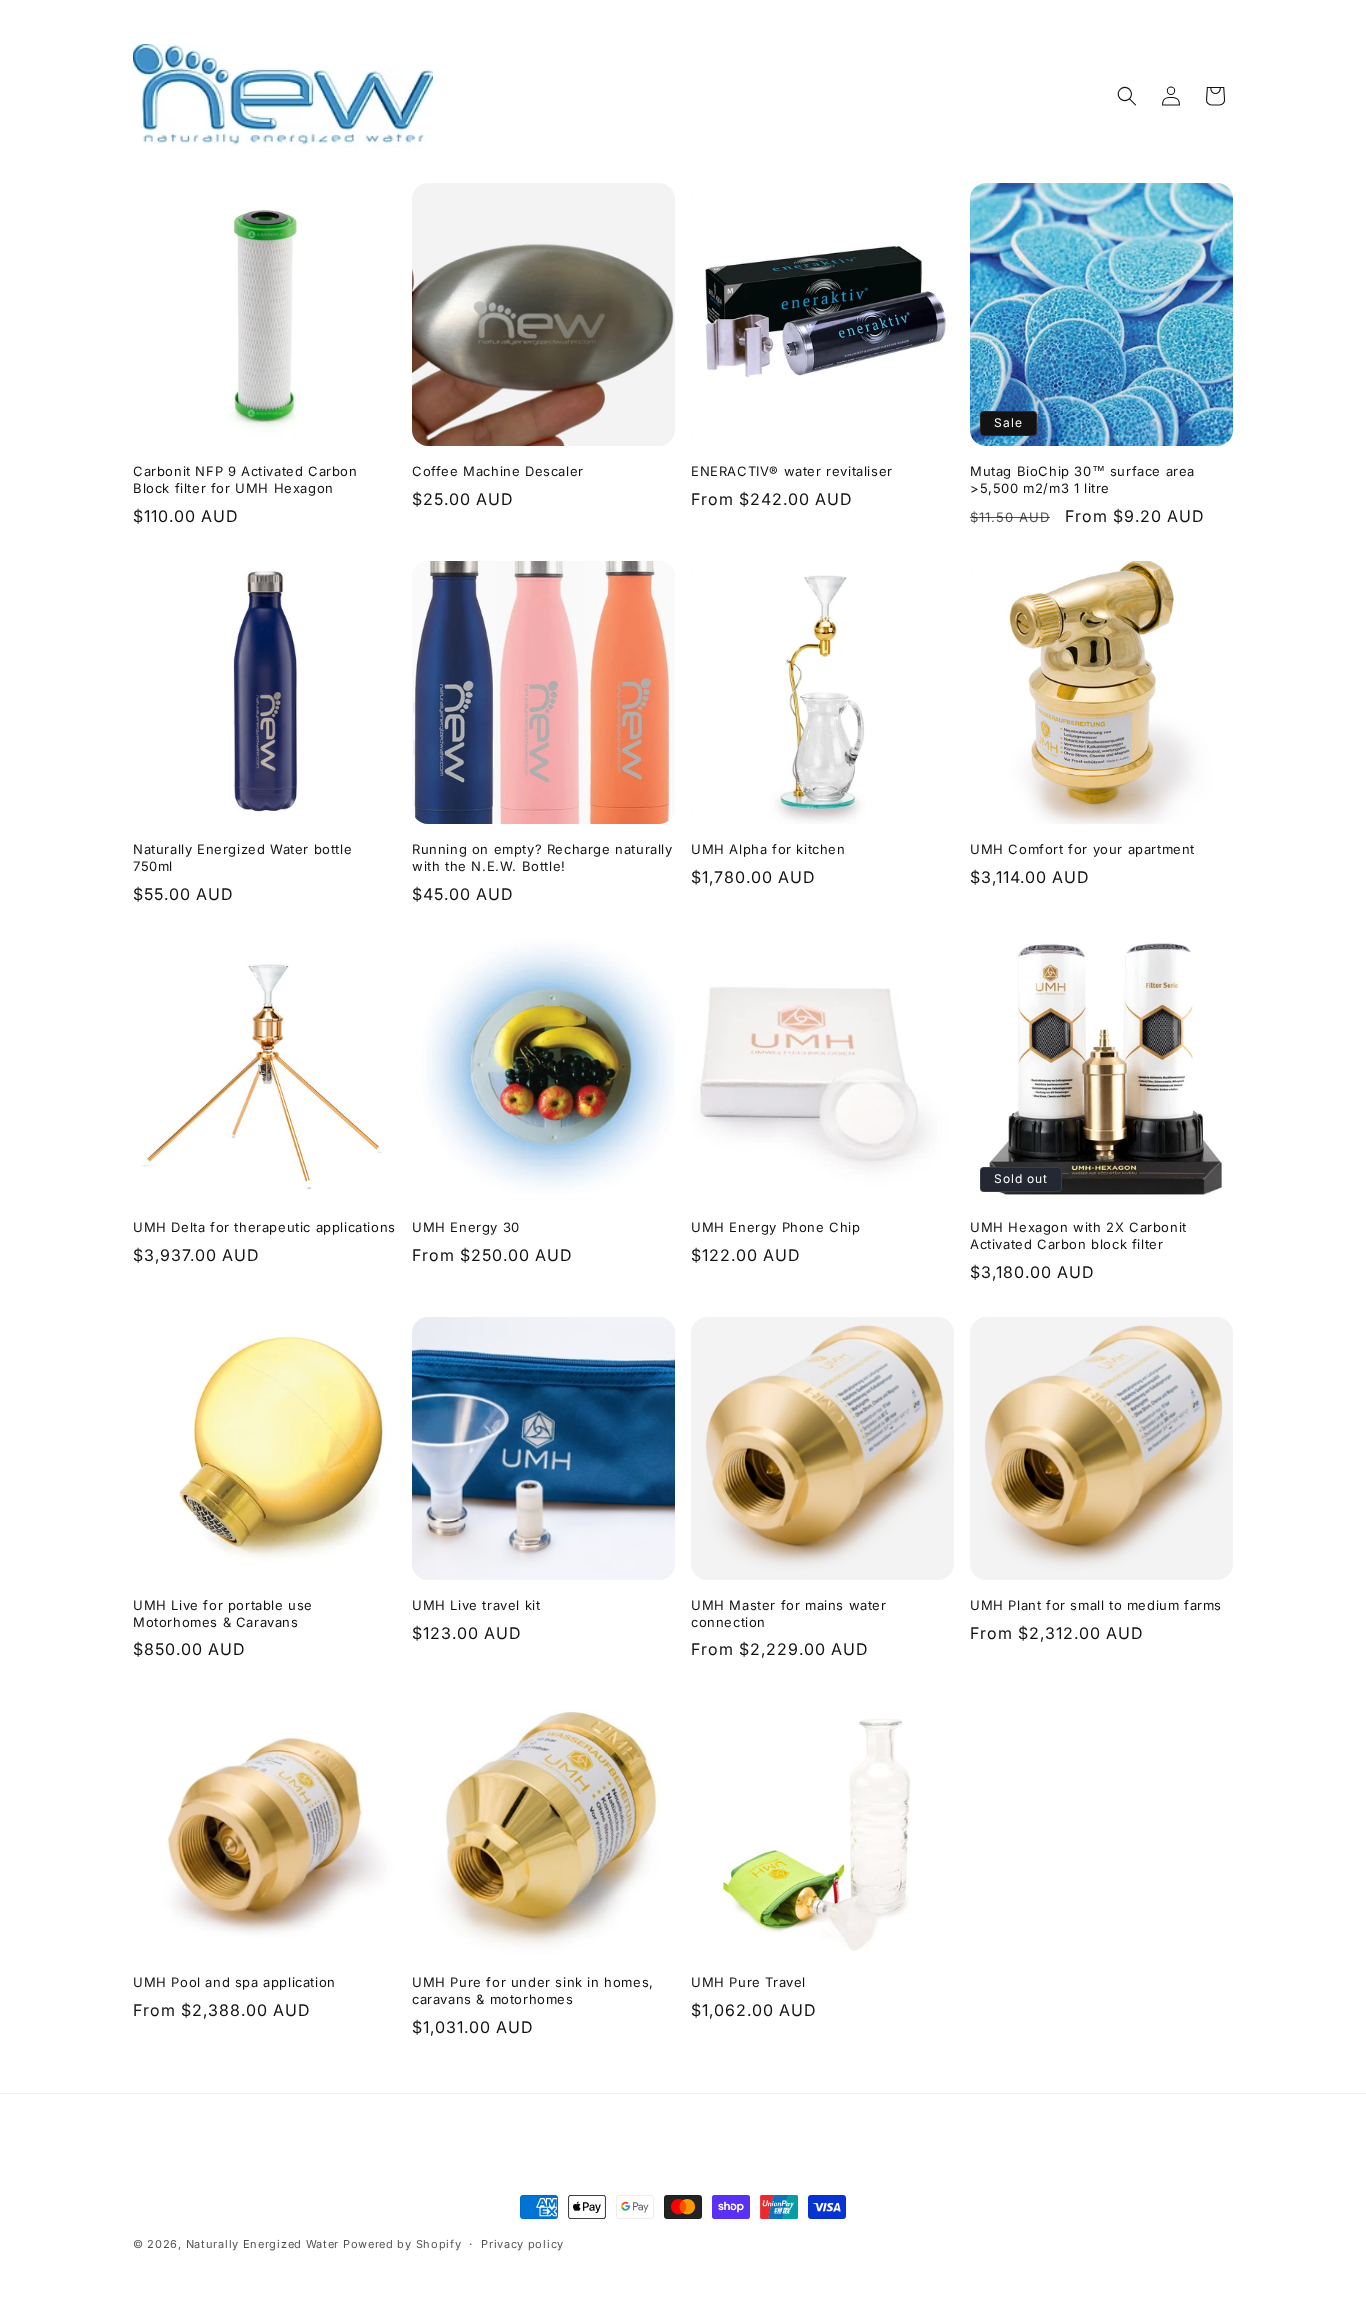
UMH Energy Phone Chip (776, 1227)
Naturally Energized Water (263, 2244)
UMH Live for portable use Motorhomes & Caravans (223, 1613)
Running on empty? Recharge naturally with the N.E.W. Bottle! (542, 857)
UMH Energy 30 (466, 1227)
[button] (1127, 96)
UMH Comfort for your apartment (1082, 849)
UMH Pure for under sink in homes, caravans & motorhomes (533, 1990)
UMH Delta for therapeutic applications (264, 1227)
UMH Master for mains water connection (789, 1613)
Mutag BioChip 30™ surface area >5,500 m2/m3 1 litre (1082, 479)
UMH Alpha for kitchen (768, 849)
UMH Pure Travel (748, 1982)
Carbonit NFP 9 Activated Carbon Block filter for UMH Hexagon (245, 479)
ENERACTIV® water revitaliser (792, 471)
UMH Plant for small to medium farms (1096, 1605)
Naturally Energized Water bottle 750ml (242, 857)
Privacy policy (522, 2243)
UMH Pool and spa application (234, 1982)
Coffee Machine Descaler (498, 471)
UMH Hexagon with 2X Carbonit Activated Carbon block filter (1078, 1235)
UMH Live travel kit (476, 1605)
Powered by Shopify (402, 2244)
